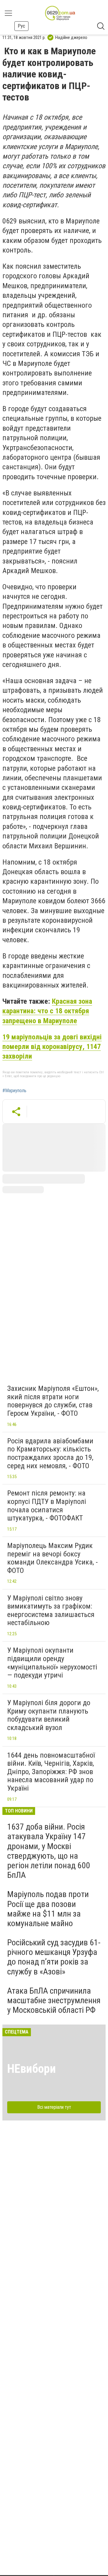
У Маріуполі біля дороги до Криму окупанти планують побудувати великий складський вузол (49, 1715)
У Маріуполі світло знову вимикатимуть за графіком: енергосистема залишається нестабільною (51, 1611)
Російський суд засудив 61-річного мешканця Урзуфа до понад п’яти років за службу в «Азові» (54, 1957)
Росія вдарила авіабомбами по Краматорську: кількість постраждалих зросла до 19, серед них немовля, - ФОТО (50, 1453)
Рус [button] (21, 26)
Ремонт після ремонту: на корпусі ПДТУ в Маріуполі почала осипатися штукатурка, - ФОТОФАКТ (47, 1506)
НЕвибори (31, 2069)
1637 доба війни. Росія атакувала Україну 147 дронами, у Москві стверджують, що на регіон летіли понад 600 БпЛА (49, 1851)
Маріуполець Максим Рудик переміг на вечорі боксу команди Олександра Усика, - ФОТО (52, 1558)
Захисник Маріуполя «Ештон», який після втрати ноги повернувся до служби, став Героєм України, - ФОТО (53, 1401)
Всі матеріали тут (54, 2107)
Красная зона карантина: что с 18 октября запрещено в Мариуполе (47, 1011)
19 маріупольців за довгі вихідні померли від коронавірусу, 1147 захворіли (52, 1047)
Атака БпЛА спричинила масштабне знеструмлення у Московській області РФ (54, 2000)
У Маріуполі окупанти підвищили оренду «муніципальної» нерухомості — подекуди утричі (52, 1663)
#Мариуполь (14, 1091)
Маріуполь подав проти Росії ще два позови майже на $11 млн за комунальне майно (48, 1909)
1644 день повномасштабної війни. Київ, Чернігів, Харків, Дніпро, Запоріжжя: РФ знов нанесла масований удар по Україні (51, 1772)
